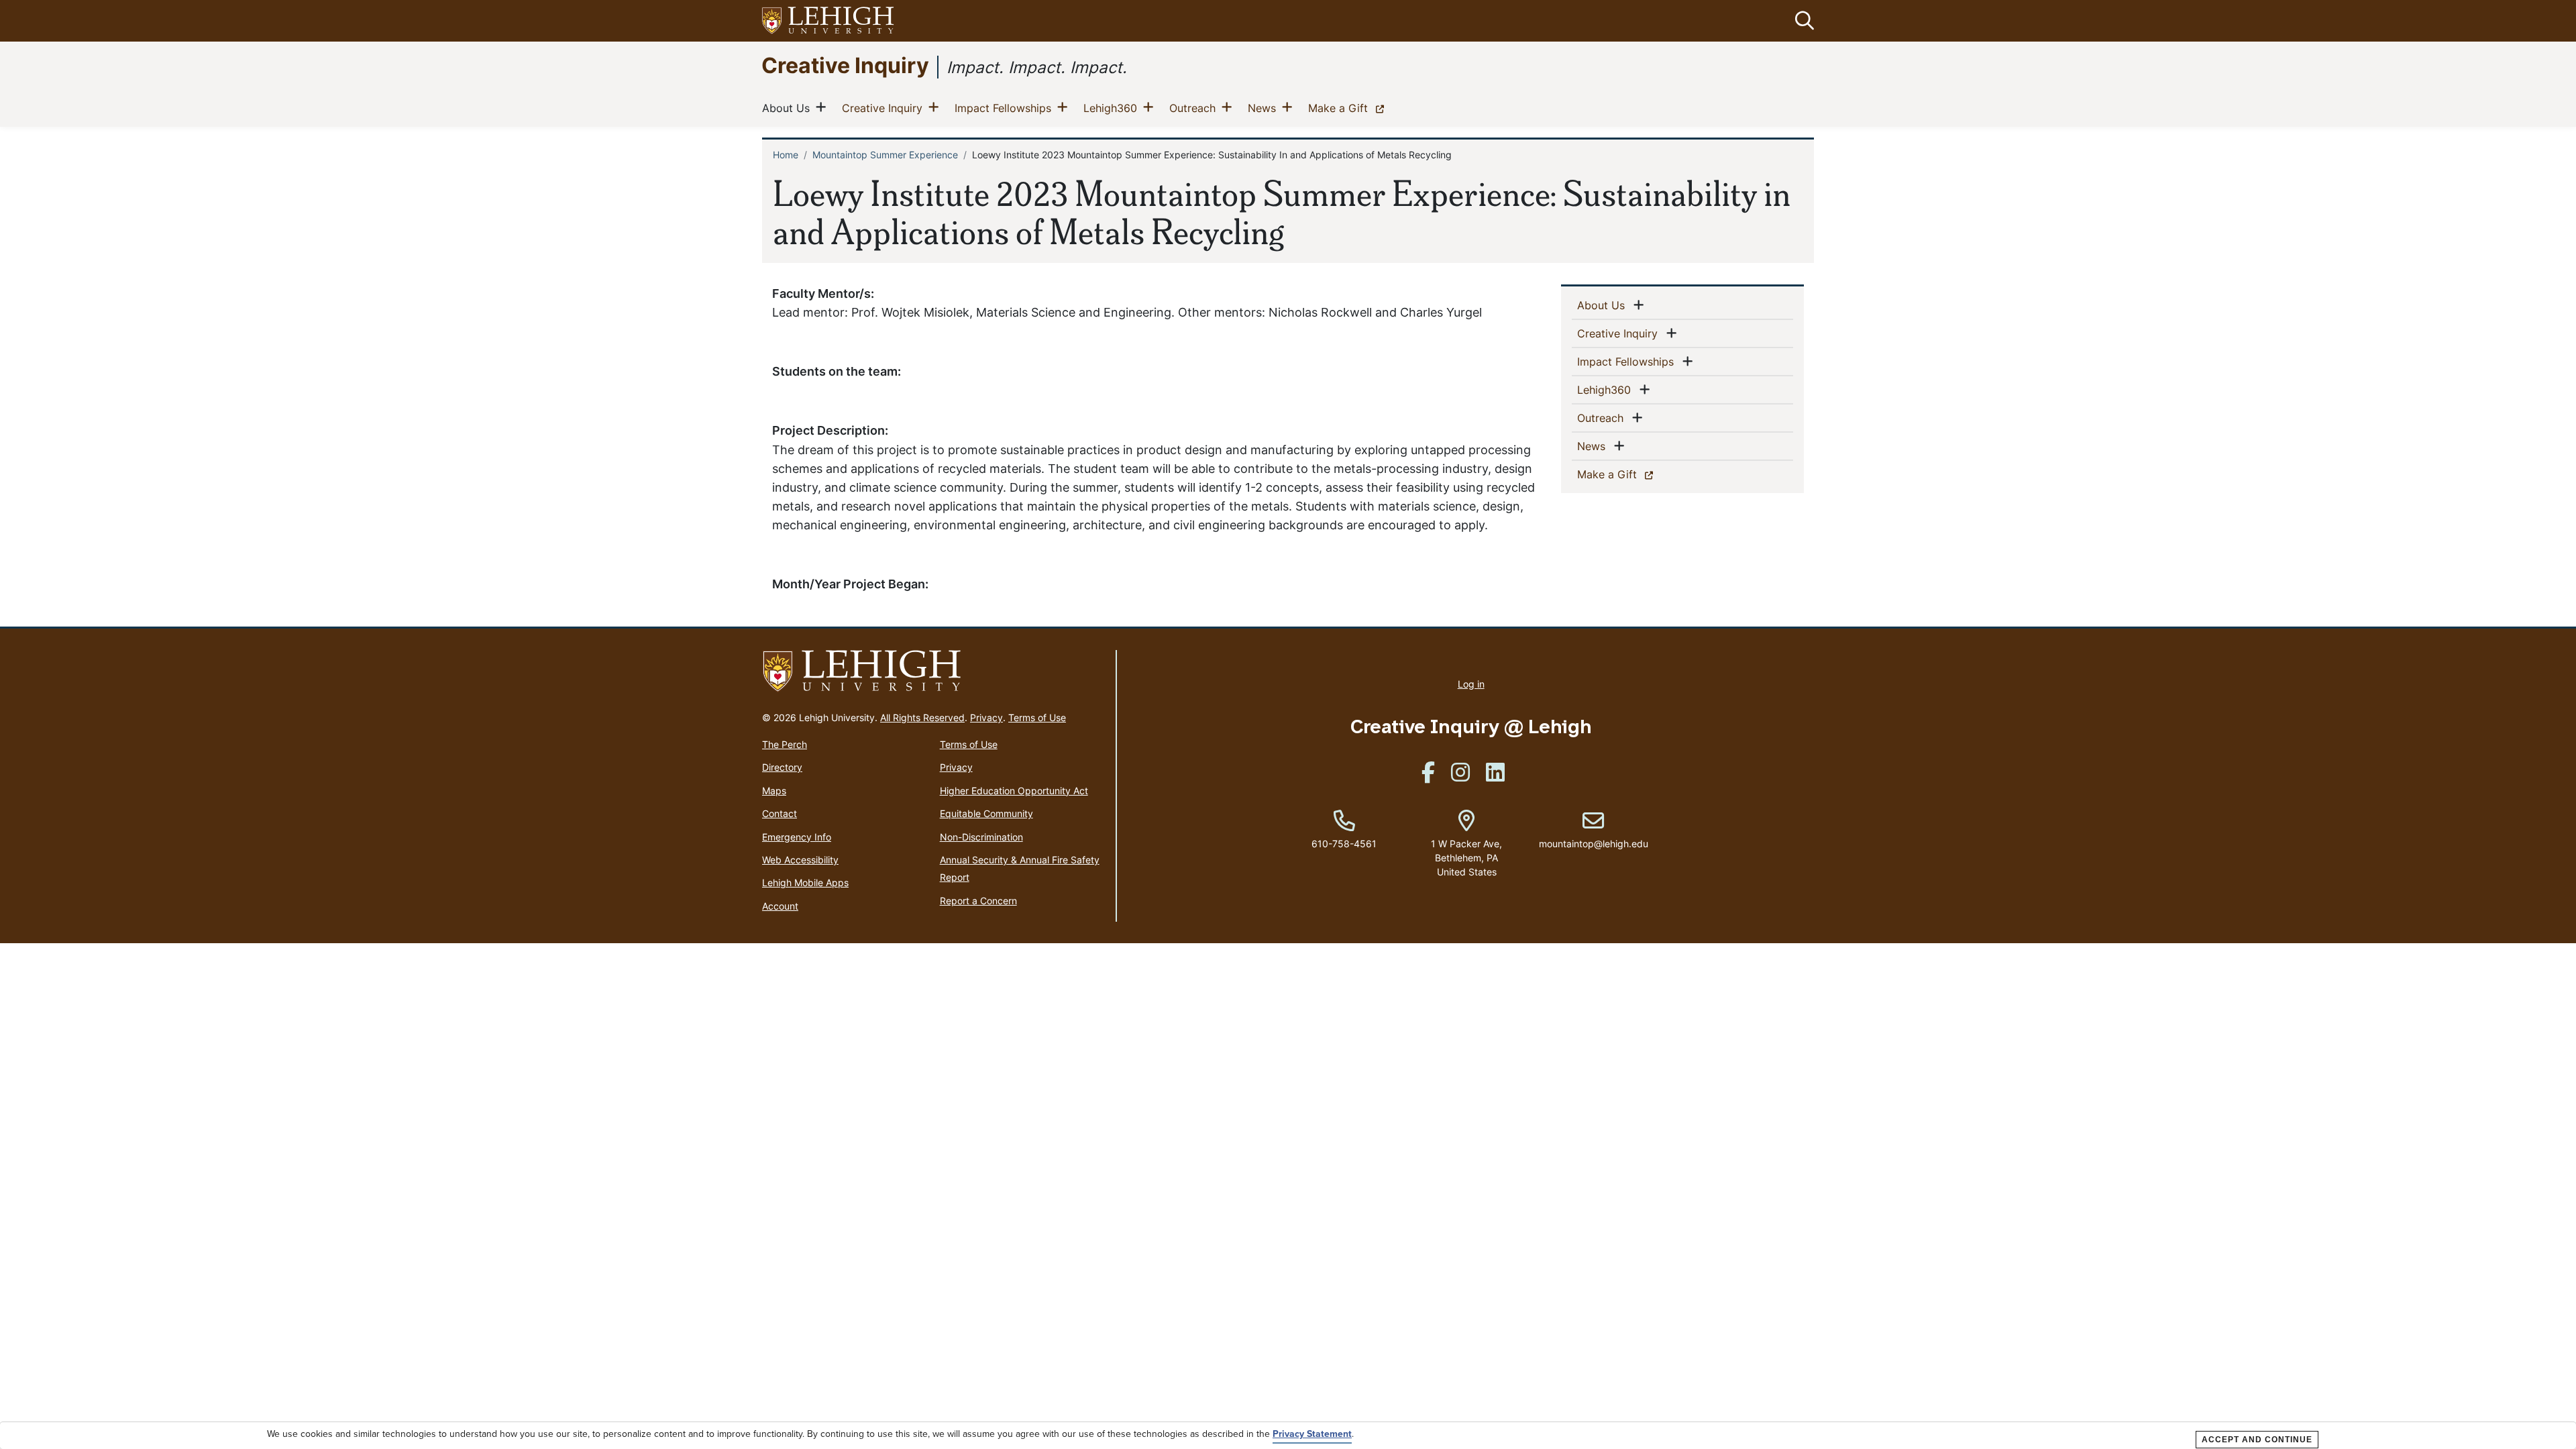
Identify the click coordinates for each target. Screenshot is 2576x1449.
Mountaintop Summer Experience (885, 155)
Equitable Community (986, 813)
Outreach (1195, 108)
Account (780, 906)
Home (786, 155)
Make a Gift (1349, 108)
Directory (782, 767)
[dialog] (1288, 1436)
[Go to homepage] (933, 672)
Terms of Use (1037, 717)
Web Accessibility (800, 860)
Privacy (986, 717)
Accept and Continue (2257, 1440)
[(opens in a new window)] (828, 21)
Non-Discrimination (981, 837)
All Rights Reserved (922, 717)
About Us (789, 108)
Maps (774, 791)
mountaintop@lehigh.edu (1594, 830)
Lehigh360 (1113, 108)
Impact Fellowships (1006, 108)
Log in (1471, 684)
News (1265, 108)
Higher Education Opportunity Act (1014, 791)
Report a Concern (978, 901)
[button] (1802, 21)
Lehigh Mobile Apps (805, 882)
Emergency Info (797, 837)
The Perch (785, 744)
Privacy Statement (1312, 1434)
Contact (780, 813)
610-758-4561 (1344, 844)
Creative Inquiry (845, 65)
